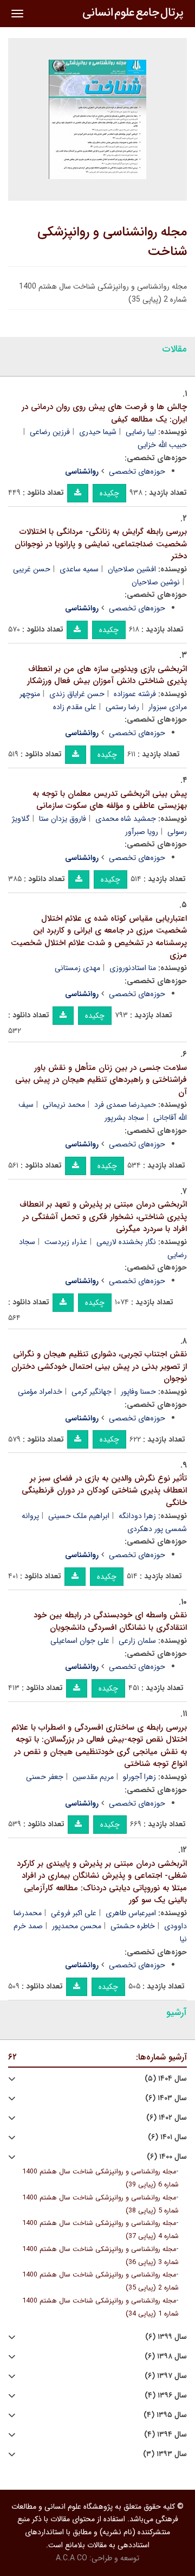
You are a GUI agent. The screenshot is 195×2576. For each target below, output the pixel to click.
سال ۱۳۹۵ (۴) (165, 2415)
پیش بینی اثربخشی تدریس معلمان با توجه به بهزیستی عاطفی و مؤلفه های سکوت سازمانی (110, 800)
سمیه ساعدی (79, 569)
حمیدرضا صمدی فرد (125, 1105)
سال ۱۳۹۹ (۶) (166, 2337)
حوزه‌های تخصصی (137, 471)
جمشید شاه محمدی (126, 819)
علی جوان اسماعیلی (80, 1641)
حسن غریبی (32, 569)
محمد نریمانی (64, 1105)
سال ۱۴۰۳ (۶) (166, 2098)
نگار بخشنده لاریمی (126, 1242)
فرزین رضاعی (50, 432)
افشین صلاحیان (132, 569)
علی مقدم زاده (75, 707)
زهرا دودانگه (137, 1516)
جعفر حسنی (45, 1777)
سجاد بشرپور (124, 1118)
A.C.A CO (71, 2558)
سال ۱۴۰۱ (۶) (167, 2137)
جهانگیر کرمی (92, 1392)
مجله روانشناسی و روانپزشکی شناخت (112, 242)
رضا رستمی (122, 707)
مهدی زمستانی (77, 968)
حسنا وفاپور (138, 1392)
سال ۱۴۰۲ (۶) (167, 2118)
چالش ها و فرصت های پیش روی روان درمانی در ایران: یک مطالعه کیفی (104, 413)
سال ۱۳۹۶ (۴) (166, 2396)
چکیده (109, 493)
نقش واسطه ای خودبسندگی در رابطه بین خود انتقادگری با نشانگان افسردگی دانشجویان (110, 1621)
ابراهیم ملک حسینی (79, 1516)
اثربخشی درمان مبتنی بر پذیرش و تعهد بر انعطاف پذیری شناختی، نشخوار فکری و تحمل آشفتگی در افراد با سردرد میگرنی (103, 1217)
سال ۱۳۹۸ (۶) (166, 2357)
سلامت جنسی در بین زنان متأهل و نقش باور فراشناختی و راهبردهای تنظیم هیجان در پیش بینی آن (101, 1080)
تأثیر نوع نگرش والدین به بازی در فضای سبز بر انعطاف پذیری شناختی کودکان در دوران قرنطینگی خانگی (104, 1491)
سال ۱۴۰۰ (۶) (167, 2157)
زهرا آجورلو (139, 1777)
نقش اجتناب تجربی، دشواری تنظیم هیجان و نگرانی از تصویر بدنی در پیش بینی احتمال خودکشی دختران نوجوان (99, 1366)
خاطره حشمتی (133, 1926)
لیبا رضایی (141, 432)
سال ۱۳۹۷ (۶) (166, 2376)
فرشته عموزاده (135, 694)
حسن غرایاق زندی (77, 694)
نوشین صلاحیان (156, 582)
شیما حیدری (98, 432)
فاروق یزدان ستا (63, 819)
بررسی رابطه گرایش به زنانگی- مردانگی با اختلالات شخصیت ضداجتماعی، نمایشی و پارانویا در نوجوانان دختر (101, 544)
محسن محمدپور (77, 1926)
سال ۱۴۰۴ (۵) (166, 2079)
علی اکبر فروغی (74, 1913)
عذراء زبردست (66, 1242)
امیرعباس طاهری (131, 1913)
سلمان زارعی (137, 1641)
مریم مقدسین (93, 1777)
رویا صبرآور (142, 832)
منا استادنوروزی (133, 968)
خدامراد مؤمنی (40, 1392)
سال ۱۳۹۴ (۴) (165, 2435)
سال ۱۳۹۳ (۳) (165, 2454)
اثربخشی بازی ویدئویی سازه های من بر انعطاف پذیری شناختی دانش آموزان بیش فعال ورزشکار (107, 675)
